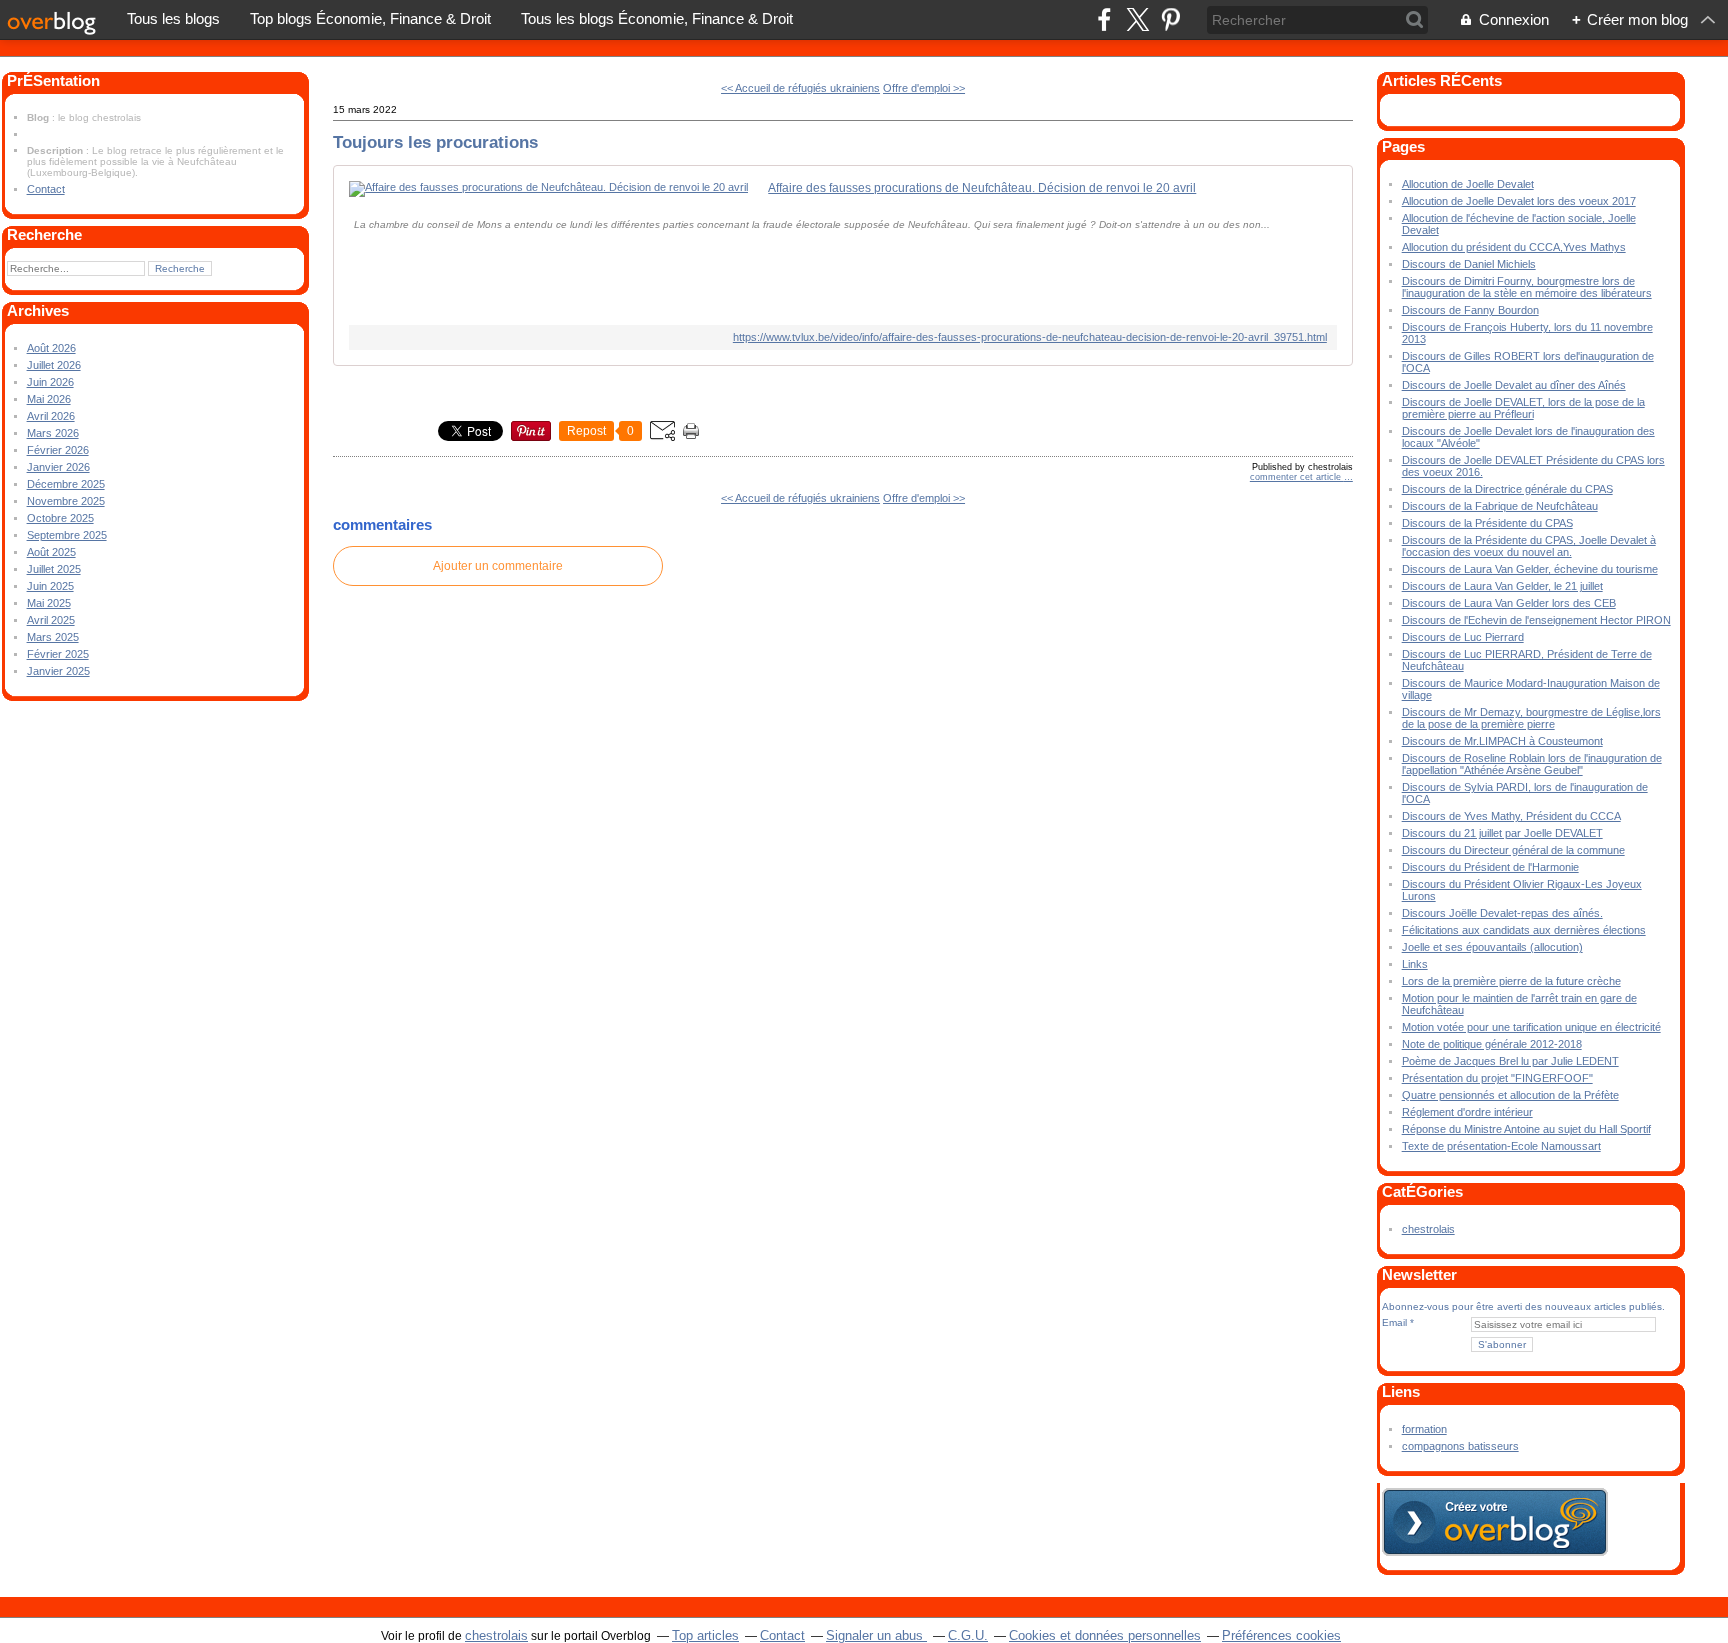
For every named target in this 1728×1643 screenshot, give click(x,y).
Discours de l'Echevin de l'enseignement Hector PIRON (1536, 620)
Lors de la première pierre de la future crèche (1511, 981)
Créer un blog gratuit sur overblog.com (1495, 1522)
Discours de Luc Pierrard (1463, 637)
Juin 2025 (50, 586)
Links (1415, 964)
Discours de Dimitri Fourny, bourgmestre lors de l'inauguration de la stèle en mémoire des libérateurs (1527, 287)
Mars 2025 (53, 637)
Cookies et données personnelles (1105, 1635)
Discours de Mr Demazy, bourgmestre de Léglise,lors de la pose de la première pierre (1531, 718)
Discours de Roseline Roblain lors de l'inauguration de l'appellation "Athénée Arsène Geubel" (1532, 764)
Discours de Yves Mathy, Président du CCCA (1511, 816)
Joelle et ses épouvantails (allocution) (1492, 947)
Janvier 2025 (58, 671)
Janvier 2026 (58, 467)
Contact (46, 189)
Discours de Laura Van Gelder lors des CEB (1509, 603)
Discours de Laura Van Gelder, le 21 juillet (1502, 586)
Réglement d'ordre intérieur (1467, 1112)
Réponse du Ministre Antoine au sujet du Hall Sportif (1526, 1129)
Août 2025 (51, 552)
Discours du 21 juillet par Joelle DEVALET (1502, 833)
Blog (38, 117)
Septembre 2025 (67, 535)
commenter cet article (1297, 477)
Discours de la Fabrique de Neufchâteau (1500, 506)
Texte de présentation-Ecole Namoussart (1501, 1146)
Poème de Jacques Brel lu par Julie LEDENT (1510, 1061)
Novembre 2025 (66, 501)
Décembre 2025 (66, 484)
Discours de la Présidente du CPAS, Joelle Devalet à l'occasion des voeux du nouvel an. (1529, 546)
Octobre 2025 (60, 518)
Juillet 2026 (54, 365)
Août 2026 (51, 348)
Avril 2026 (51, 416)
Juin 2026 (50, 382)
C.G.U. (968, 1635)
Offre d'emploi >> (924, 88)
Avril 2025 (51, 620)
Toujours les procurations (435, 142)
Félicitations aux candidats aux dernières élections (1524, 930)
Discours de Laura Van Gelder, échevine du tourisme (1530, 569)
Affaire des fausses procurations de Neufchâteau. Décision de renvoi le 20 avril (982, 188)
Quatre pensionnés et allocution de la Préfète (1510, 1095)
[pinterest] (1170, 19)
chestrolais (1428, 1229)
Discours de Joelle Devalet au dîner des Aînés (1514, 385)
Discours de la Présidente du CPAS (1487, 523)
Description (56, 150)
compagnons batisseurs (1460, 1446)
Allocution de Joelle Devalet (1468, 184)
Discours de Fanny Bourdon (1470, 310)
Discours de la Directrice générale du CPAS (1507, 489)
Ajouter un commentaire (498, 566)
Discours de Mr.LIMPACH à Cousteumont (1502, 741)
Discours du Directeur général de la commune (1513, 850)
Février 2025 (58, 654)
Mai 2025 (49, 603)
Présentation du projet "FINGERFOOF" (1497, 1078)
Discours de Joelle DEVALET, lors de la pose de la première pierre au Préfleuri (1523, 408)
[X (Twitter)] (1137, 19)
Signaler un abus (876, 1635)
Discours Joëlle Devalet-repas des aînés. (1502, 913)
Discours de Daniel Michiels (1469, 264)
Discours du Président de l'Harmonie (1490, 867)
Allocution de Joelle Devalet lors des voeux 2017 (1519, 201)
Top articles (705, 1635)
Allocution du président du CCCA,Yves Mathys (1514, 247)
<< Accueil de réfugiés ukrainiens (800, 88)
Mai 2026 (49, 399)
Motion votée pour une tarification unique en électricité (1531, 1027)
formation (1424, 1429)
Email (1394, 1322)
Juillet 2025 (54, 569)
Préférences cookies (1281, 1635)
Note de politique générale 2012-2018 (1492, 1044)
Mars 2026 (53, 433)
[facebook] (1104, 19)
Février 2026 (58, 450)
